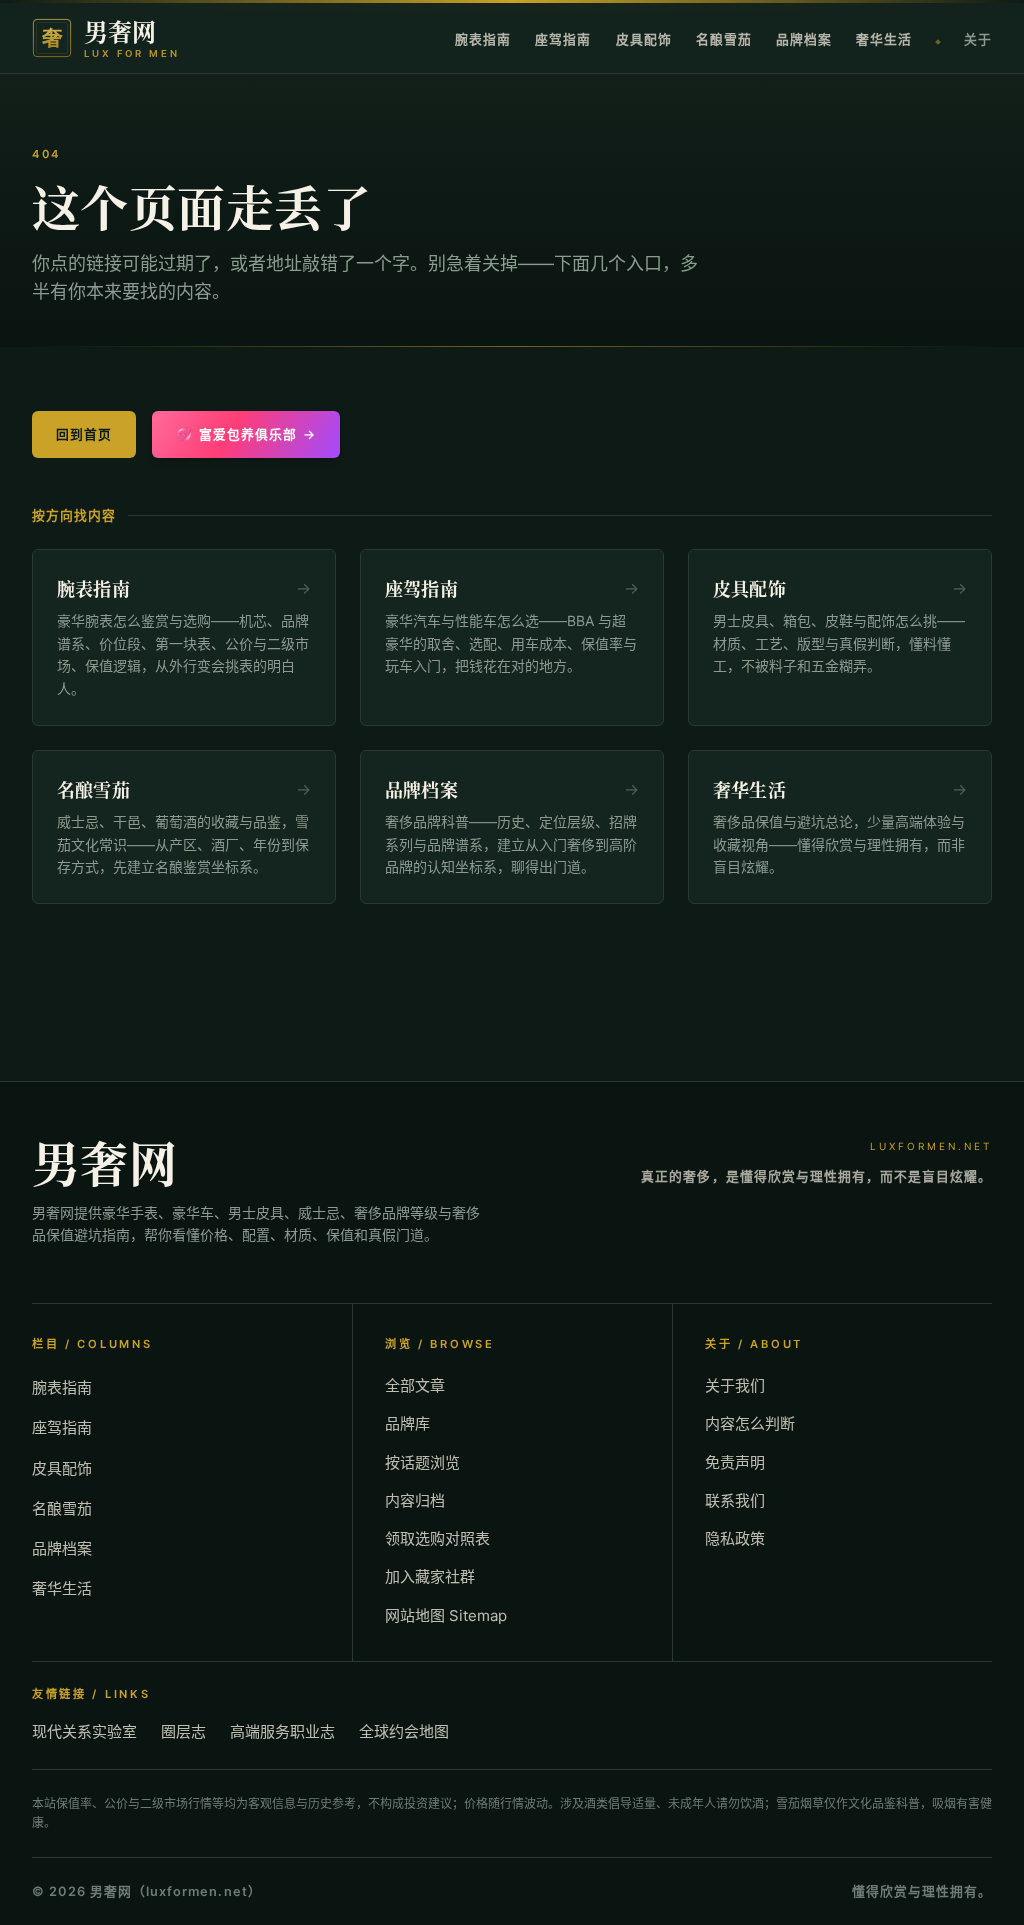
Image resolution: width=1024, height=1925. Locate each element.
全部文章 (415, 1385)
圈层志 (183, 1731)
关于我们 (735, 1385)
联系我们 (735, 1500)
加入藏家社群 (430, 1576)
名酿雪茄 (724, 39)
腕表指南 (483, 39)
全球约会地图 (404, 1731)
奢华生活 (884, 39)
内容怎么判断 (750, 1423)
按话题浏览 (422, 1462)
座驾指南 (563, 39)
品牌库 (407, 1423)
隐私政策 (735, 1538)
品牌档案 (804, 39)
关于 (978, 39)
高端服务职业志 (282, 1731)
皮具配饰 (644, 39)
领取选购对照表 (437, 1538)
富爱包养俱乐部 (246, 434)
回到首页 (84, 434)
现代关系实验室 (84, 1731)
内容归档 (415, 1500)
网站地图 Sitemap (446, 1615)
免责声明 (735, 1462)
